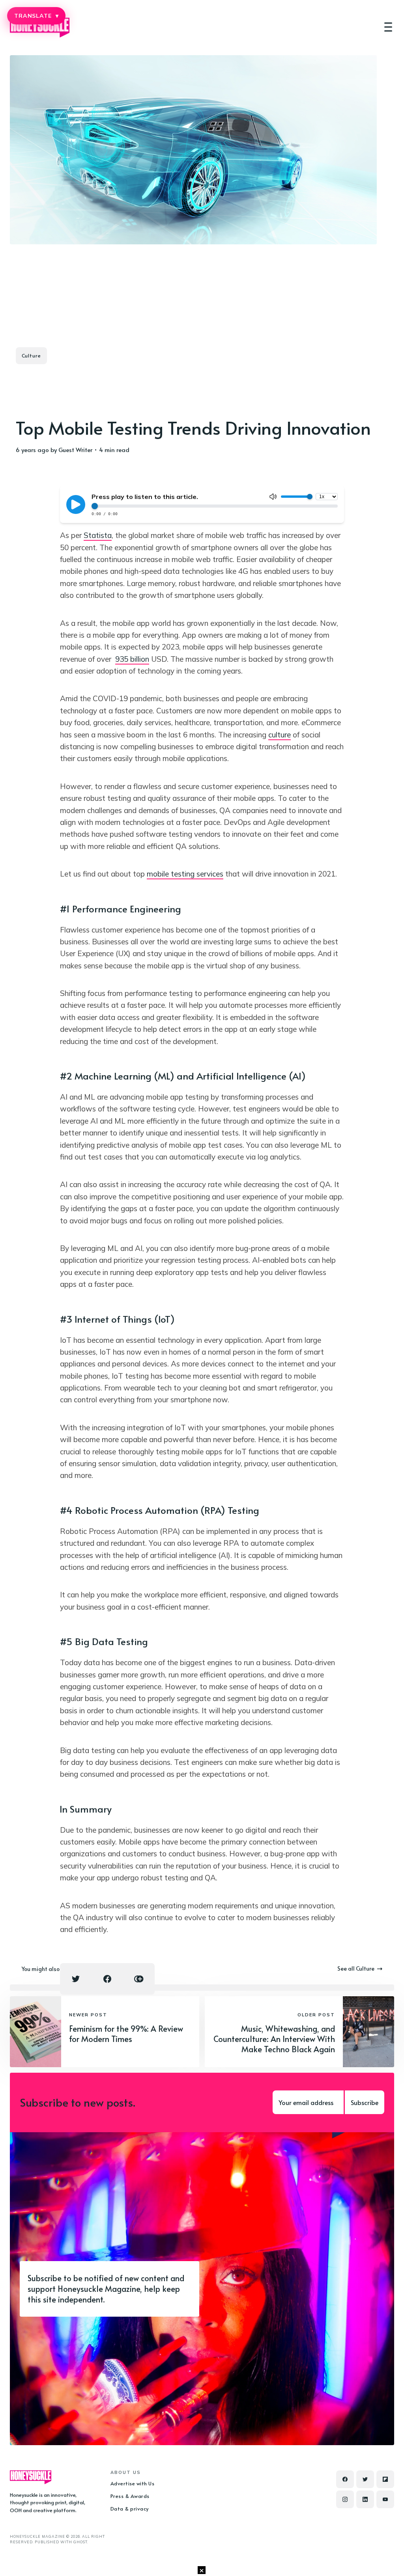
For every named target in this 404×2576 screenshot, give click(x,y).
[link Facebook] (345, 2479)
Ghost (80, 2542)
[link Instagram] (345, 2499)
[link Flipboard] (385, 2479)
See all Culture (356, 1968)
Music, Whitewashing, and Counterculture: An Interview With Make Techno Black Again (274, 2039)
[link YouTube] (385, 2499)
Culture (31, 356)
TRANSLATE (36, 16)
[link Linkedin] (365, 2499)
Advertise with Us (133, 2483)
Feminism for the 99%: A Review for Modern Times (126, 2034)
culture (280, 735)
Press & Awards (130, 2496)
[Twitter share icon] (76, 1979)
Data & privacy (130, 2509)
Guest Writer (75, 449)
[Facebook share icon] (107, 1979)
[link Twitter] (365, 2479)
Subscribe (365, 2102)
